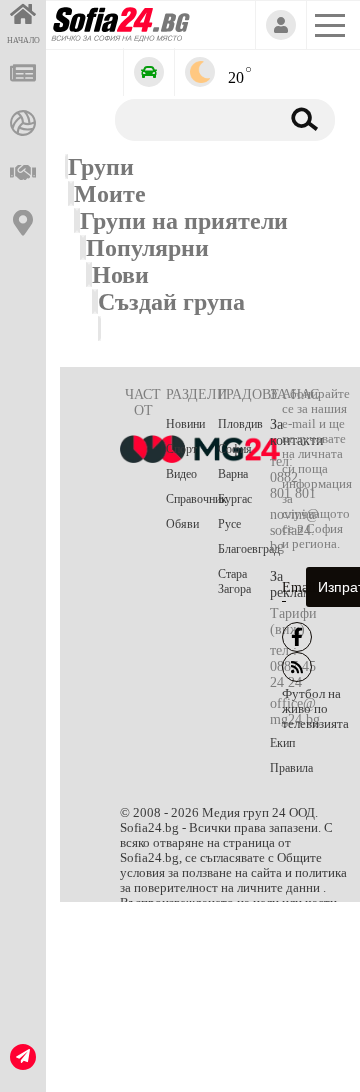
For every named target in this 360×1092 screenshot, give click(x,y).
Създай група (171, 302)
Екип (282, 743)
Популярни (147, 248)
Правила (291, 768)
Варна (233, 474)
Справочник (192, 499)
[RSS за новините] (297, 667)
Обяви (182, 524)
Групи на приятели (184, 221)
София (235, 449)
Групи (101, 167)
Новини (185, 424)
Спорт (181, 449)
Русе (229, 524)
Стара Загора (234, 581)
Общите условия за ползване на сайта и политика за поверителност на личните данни (233, 873)
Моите (110, 194)
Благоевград (244, 549)
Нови (120, 275)
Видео (181, 474)
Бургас (235, 499)
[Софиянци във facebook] (297, 637)
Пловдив (240, 424)
